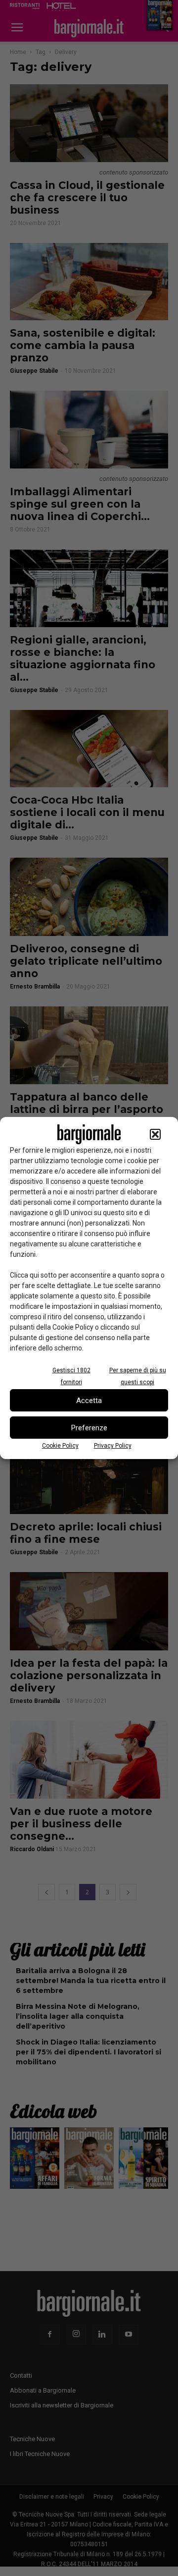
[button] (155, 1134)
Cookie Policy (60, 1446)
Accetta (89, 1401)
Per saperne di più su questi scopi (138, 1376)
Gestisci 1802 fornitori (71, 1376)
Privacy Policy (113, 1446)
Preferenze (89, 1428)
